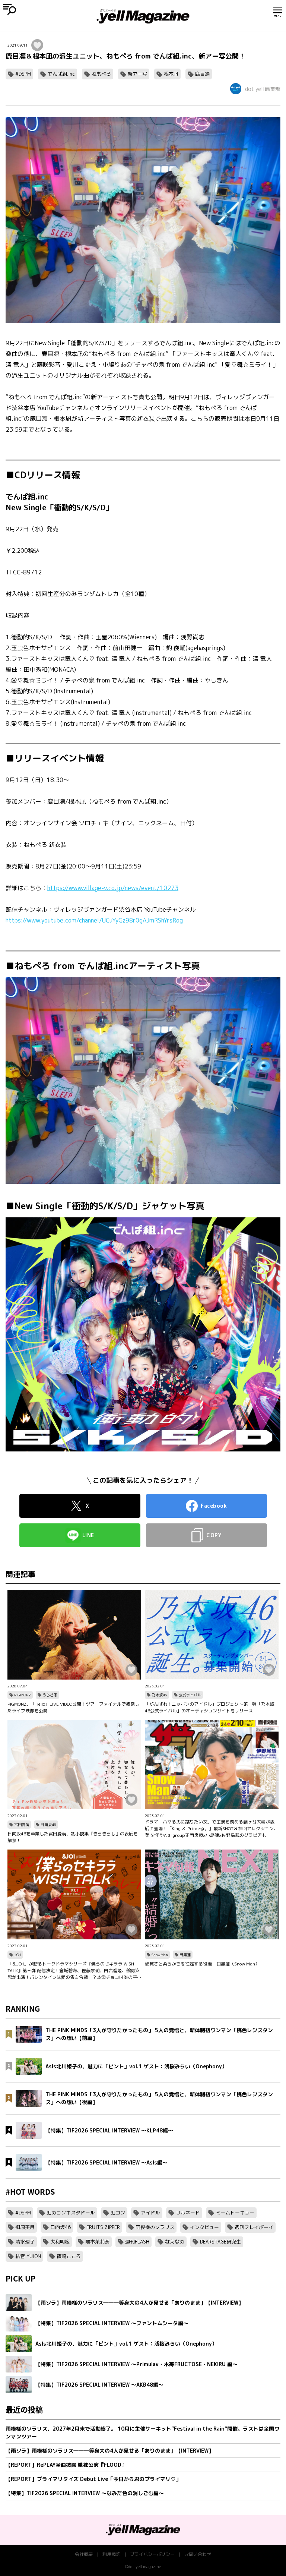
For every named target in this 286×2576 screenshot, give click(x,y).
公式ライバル (190, 1695)
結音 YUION (28, 2256)
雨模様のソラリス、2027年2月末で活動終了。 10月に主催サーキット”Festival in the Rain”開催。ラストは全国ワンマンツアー (142, 2432)
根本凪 (171, 74)
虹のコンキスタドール (71, 2213)
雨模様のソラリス (155, 2227)
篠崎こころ (69, 2256)
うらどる (50, 1695)
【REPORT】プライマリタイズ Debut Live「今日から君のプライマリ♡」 (93, 2479)
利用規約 (111, 2554)
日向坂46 (48, 1825)
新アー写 (137, 74)
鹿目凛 (202, 74)
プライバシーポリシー (152, 2554)
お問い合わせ (198, 2554)
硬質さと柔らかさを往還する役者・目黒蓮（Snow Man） (202, 1964)
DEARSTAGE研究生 (220, 2242)
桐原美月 (25, 2227)
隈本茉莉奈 (97, 2242)
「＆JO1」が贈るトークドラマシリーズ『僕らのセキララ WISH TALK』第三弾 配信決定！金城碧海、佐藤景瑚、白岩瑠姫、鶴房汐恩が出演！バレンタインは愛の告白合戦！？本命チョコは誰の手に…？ (74, 1971)
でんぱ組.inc (61, 74)
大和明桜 (60, 2242)
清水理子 (25, 2242)
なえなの (175, 2242)
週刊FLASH (137, 2242)
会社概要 (84, 2554)
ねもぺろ (101, 74)
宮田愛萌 (22, 1825)
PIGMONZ (23, 1695)
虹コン (118, 2213)
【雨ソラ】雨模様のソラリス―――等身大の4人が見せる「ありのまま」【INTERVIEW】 (110, 2451)
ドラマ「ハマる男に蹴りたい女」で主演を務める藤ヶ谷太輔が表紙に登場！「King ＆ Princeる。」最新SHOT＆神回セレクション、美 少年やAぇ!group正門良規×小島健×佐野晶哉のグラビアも (212, 1828)
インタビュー (204, 2227)
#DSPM (23, 74)
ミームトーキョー (235, 2213)
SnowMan (160, 1955)
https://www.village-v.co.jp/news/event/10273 (113, 888)
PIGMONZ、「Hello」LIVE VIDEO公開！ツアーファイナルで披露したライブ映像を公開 (73, 1707)
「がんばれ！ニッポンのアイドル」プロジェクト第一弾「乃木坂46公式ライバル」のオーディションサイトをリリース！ (210, 1707)
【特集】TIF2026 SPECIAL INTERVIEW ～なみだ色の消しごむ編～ (85, 2493)
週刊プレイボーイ (254, 2227)
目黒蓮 (185, 1955)
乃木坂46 (159, 1695)
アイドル (150, 2213)
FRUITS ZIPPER (103, 2227)
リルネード (188, 2213)
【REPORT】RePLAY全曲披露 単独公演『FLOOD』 (66, 2465)
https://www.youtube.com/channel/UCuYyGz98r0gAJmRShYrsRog (94, 920)
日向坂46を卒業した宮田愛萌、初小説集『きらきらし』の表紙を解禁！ (73, 1837)
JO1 (18, 1955)
